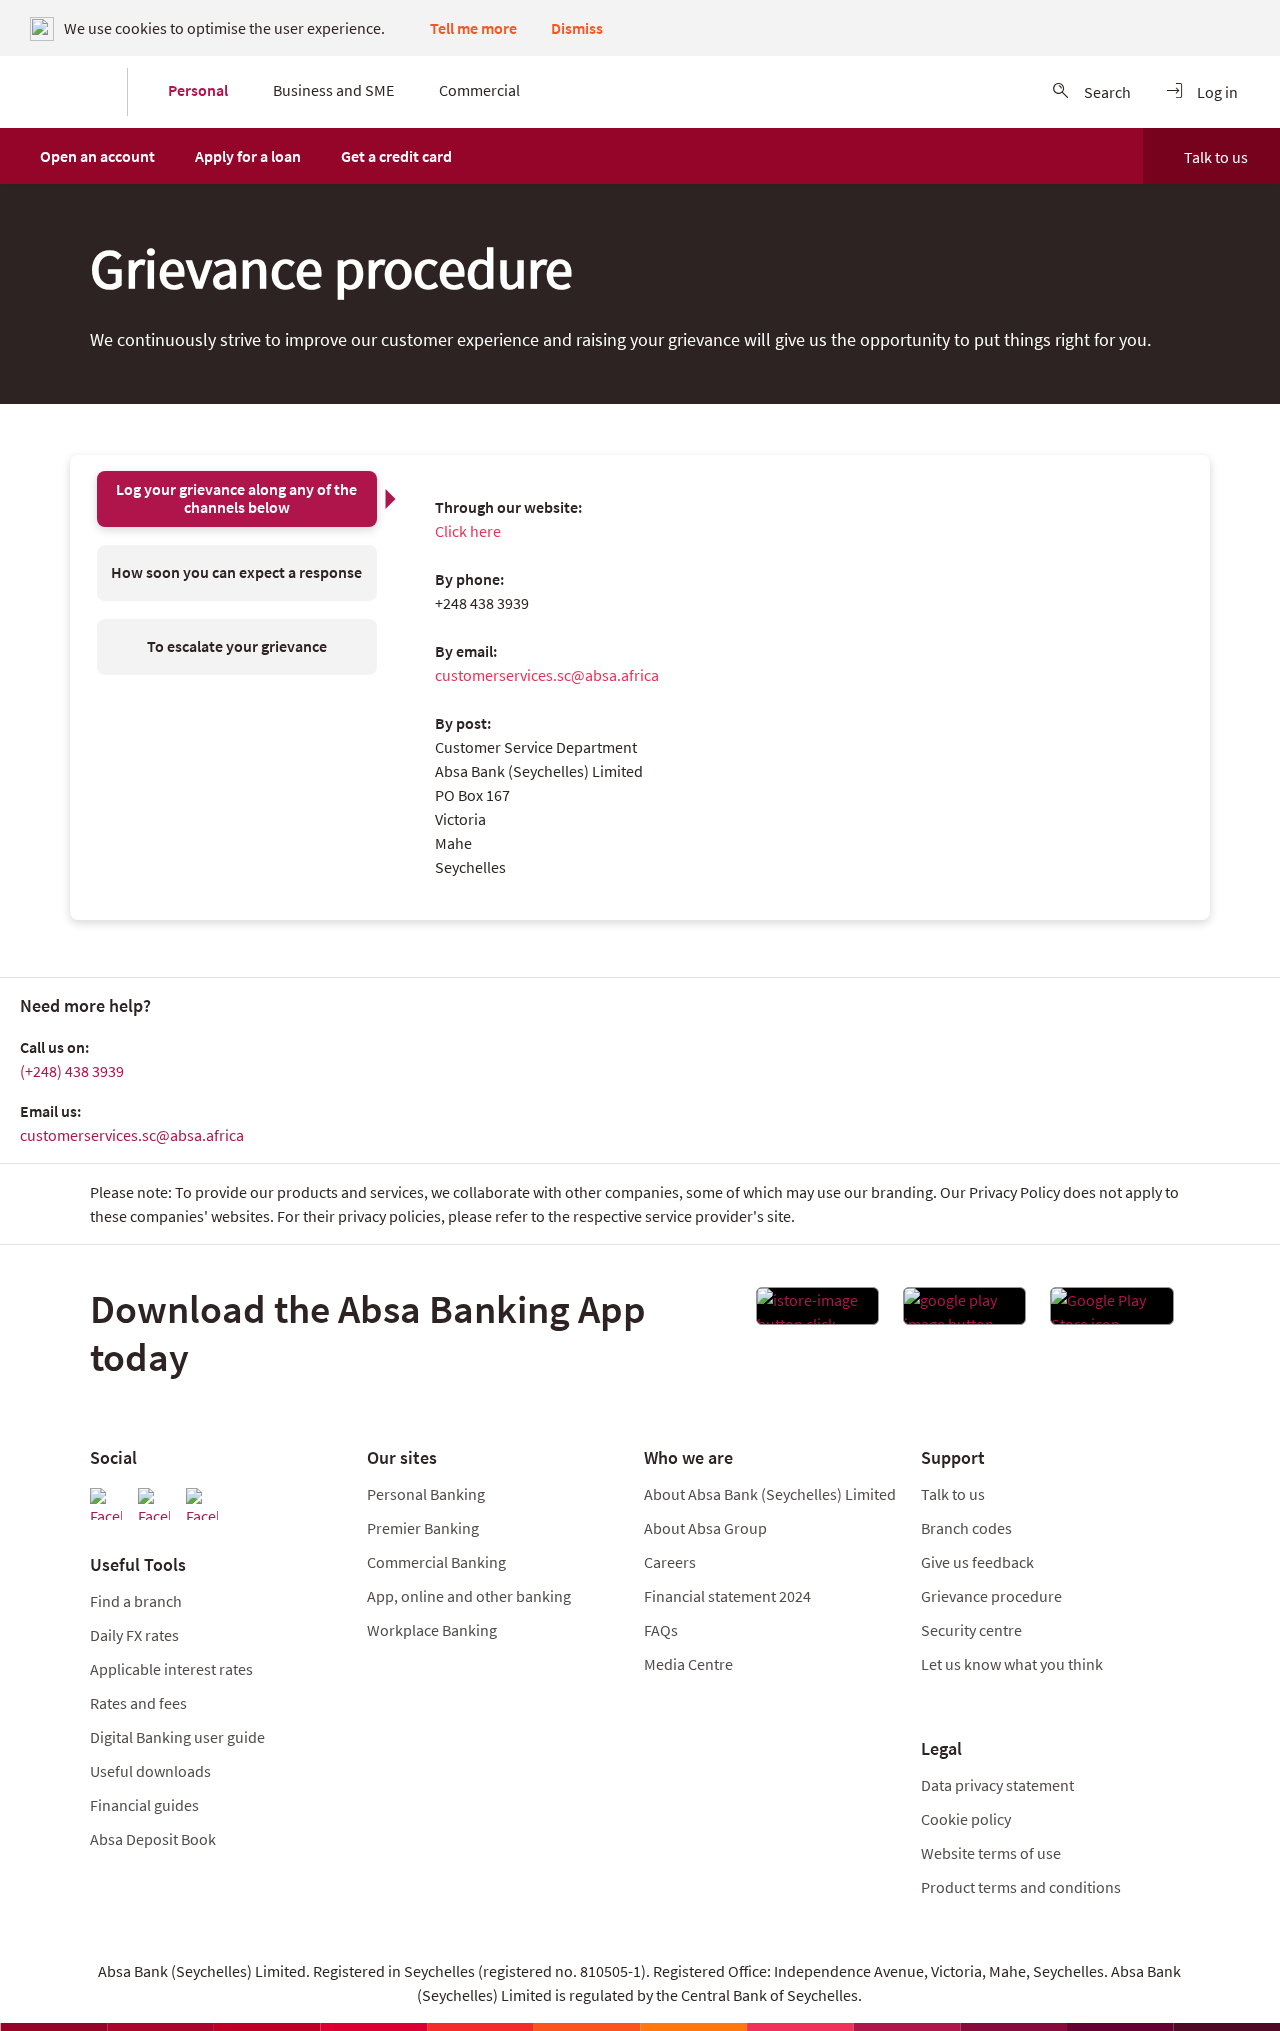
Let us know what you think (1012, 1664)
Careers (670, 1562)
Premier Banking (423, 1528)
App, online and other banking (469, 1596)
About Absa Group (705, 1528)
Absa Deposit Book (153, 1839)
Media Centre (688, 1664)
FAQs (661, 1630)
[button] (97, 156)
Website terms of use (991, 1853)
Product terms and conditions (1021, 1887)
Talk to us (1216, 157)
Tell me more (473, 28)
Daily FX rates (134, 1635)
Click (451, 531)
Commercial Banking (436, 1562)
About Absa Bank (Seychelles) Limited (770, 1494)
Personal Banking (426, 1494)
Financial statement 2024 (727, 1596)
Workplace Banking (432, 1630)
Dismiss (577, 28)
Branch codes (966, 1528)
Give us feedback (977, 1562)
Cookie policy (966, 1819)
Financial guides (144, 1805)
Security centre (971, 1630)
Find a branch (136, 1601)
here (485, 531)
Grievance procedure (991, 1596)
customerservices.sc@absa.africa (547, 675)
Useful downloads (150, 1771)
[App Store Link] (817, 1312)
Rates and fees (138, 1703)
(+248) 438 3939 (72, 1071)
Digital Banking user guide (177, 1737)
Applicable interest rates (171, 1669)
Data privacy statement (997, 1785)
